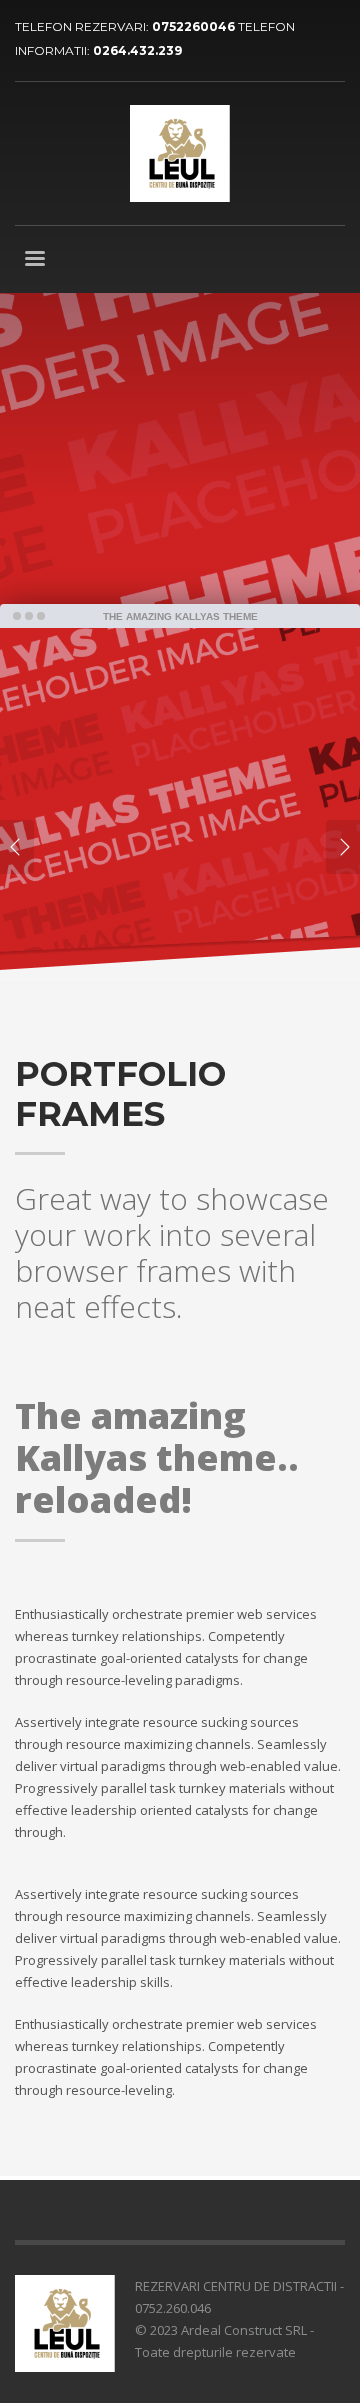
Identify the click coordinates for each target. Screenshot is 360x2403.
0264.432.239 (137, 50)
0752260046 (195, 26)
